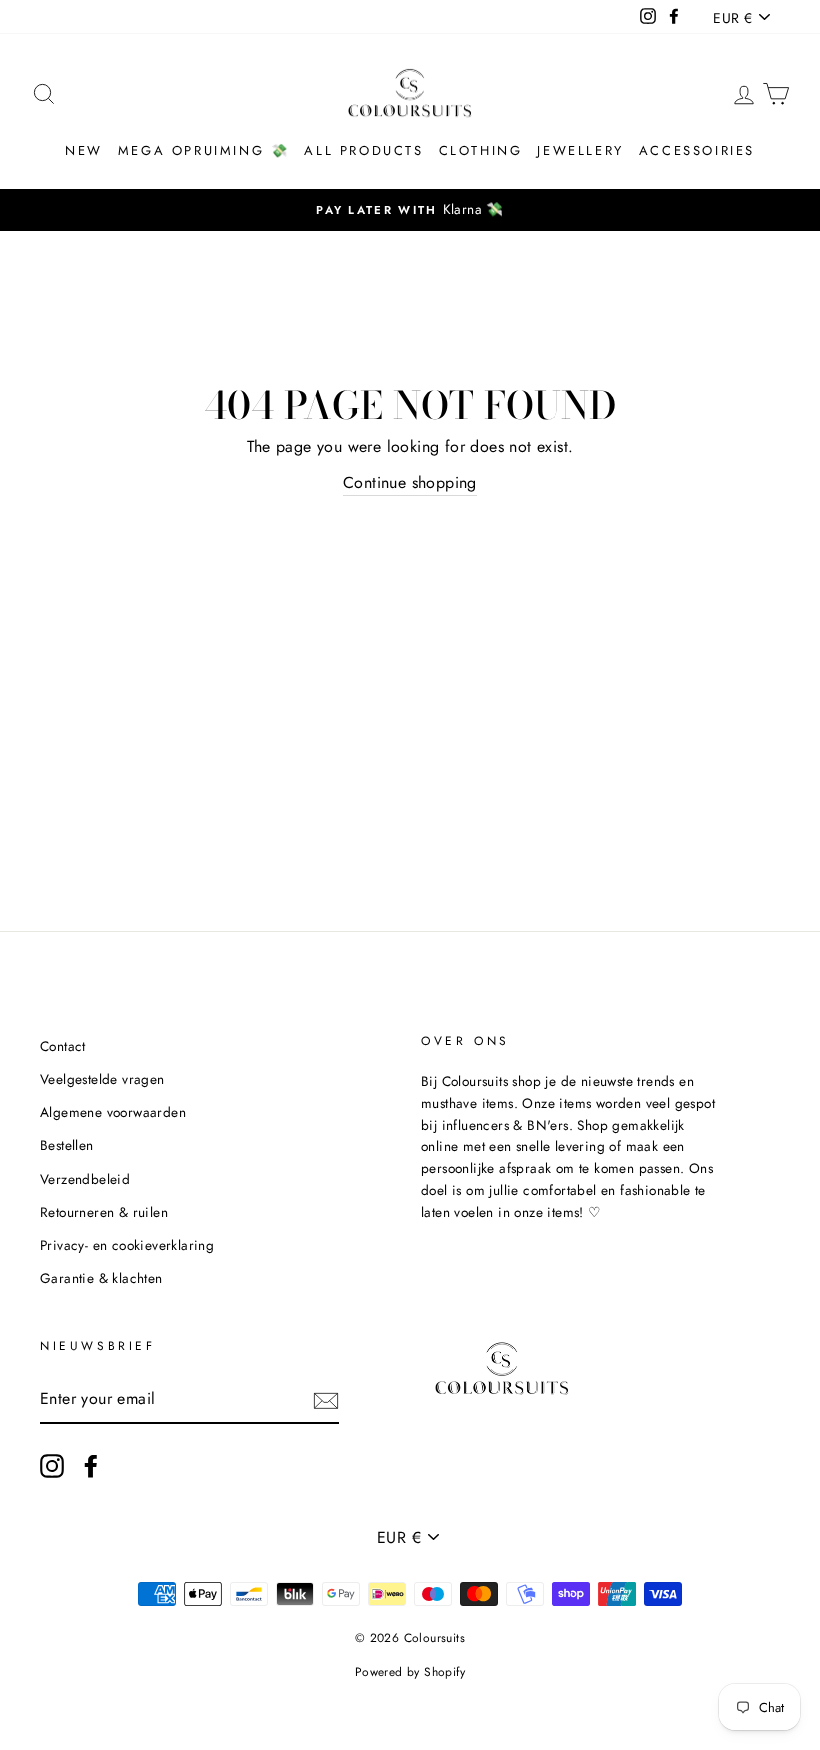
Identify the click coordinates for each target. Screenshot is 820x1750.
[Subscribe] (326, 1400)
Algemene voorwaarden (113, 1112)
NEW (84, 150)
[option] (410, 210)
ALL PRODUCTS (363, 150)
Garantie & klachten (101, 1278)
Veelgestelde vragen (102, 1079)
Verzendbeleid (85, 1179)
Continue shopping (410, 482)
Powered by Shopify (410, 1672)
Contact (63, 1046)
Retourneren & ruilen (104, 1212)
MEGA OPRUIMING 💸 (204, 150)
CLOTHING (481, 150)
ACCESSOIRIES (697, 150)
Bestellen (67, 1145)
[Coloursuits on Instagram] (52, 1466)
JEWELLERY (580, 150)
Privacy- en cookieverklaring (127, 1245)
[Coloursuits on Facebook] (91, 1466)
